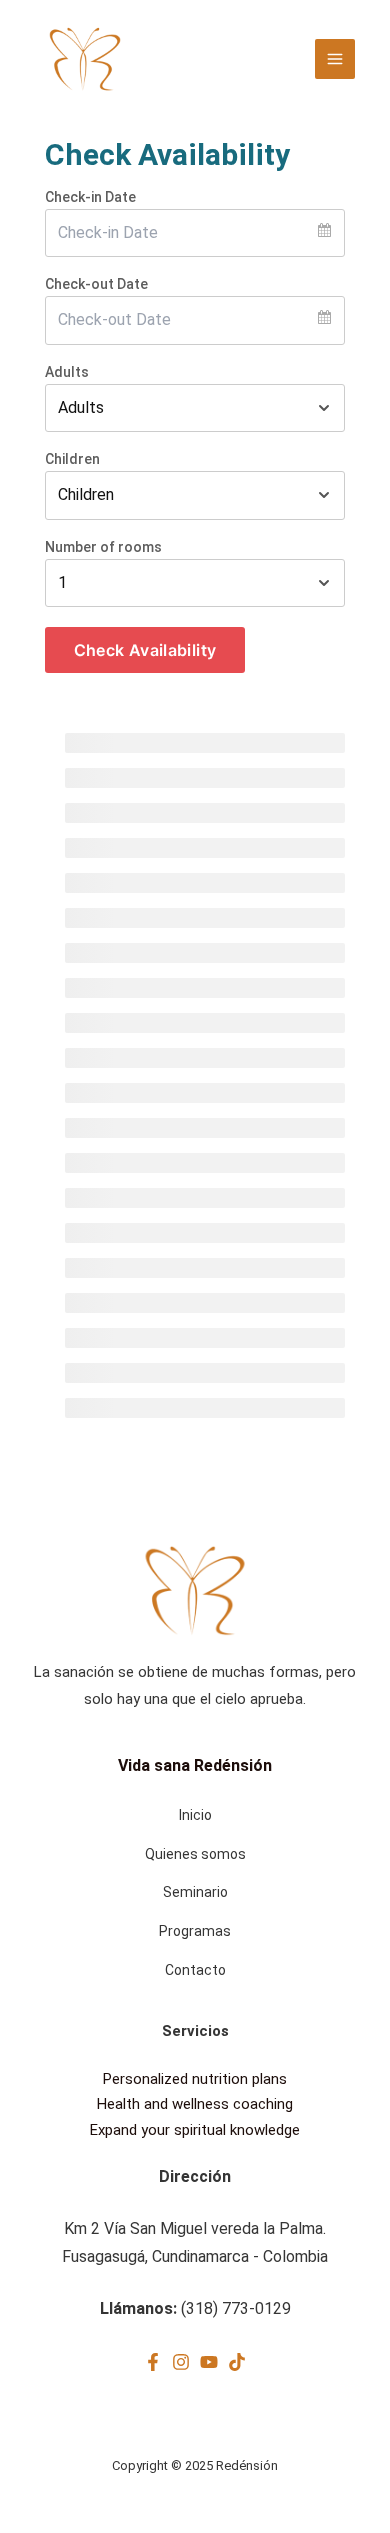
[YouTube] (209, 2362)
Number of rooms (103, 547)
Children (72, 459)
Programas (195, 1931)
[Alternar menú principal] (335, 59)
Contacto (195, 1970)
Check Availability (145, 650)
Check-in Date (90, 197)
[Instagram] (181, 2362)
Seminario (195, 1892)
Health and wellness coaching (195, 2104)
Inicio (195, 1815)
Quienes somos (195, 1854)
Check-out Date (96, 284)
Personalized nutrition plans (195, 2079)
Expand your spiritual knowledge (195, 2130)
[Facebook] (153, 2362)
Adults (67, 372)
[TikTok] (237, 2362)
